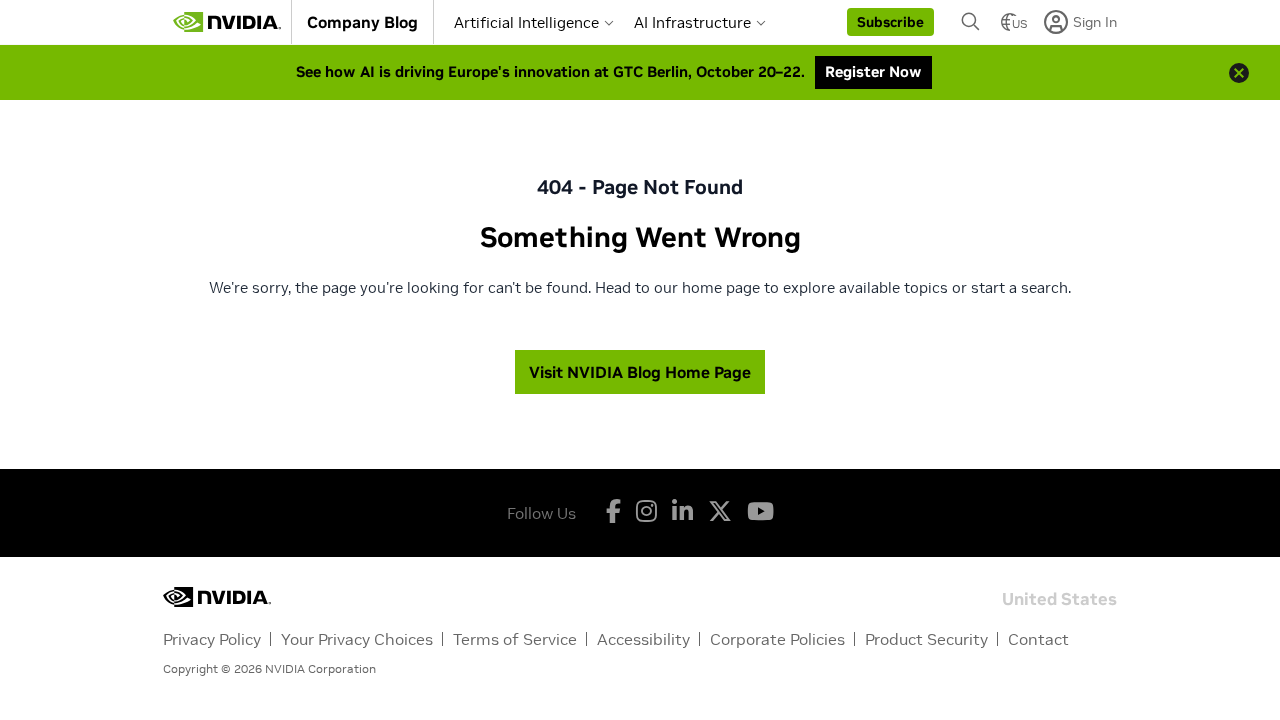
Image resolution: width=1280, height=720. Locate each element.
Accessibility (643, 639)
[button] (890, 22)
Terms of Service (515, 639)
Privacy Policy (212, 639)
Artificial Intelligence (526, 22)
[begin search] (971, 22)
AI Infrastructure (692, 22)
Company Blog (362, 22)
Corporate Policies (777, 639)
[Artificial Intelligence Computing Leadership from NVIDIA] (227, 22)
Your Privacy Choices (357, 639)
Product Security (926, 639)
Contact (1038, 639)
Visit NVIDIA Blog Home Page (640, 372)
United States (1059, 597)
